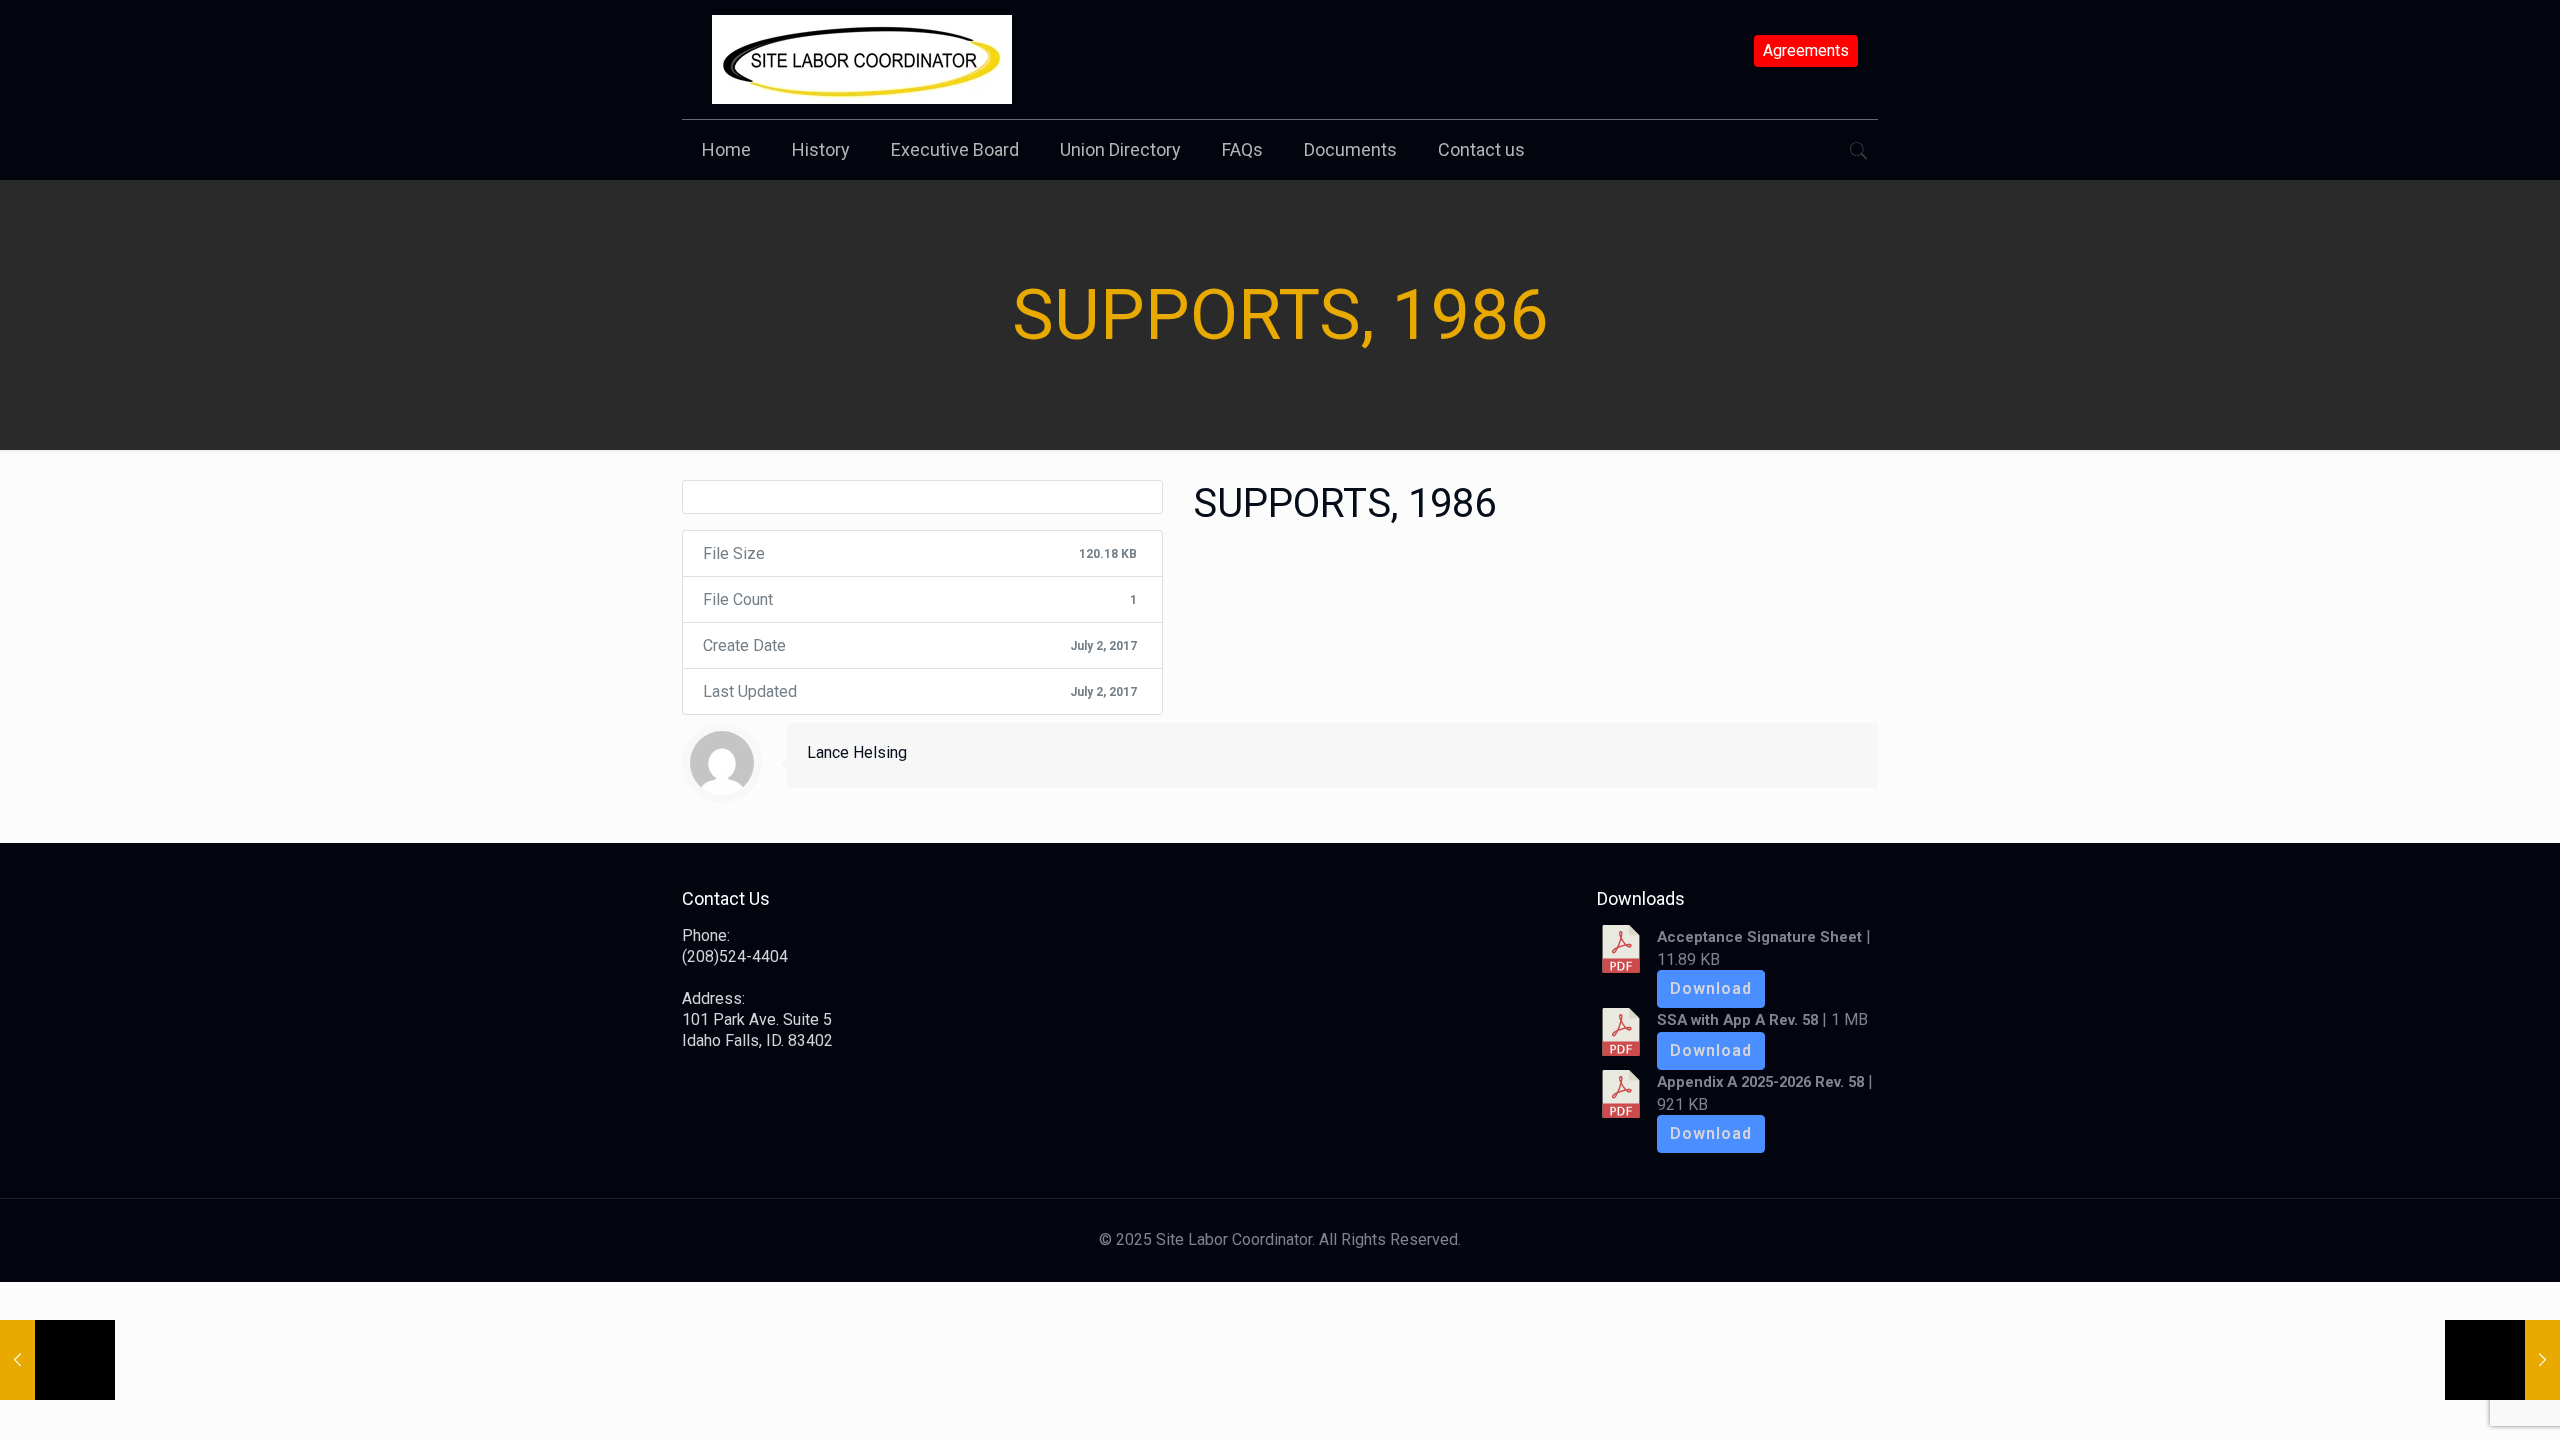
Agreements (1806, 51)
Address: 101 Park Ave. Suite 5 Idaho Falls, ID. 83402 (757, 1019)
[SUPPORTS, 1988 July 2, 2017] (2502, 1360)
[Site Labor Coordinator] (862, 59)
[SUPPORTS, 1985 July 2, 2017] (57, 1360)
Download (1711, 988)
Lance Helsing (857, 752)
